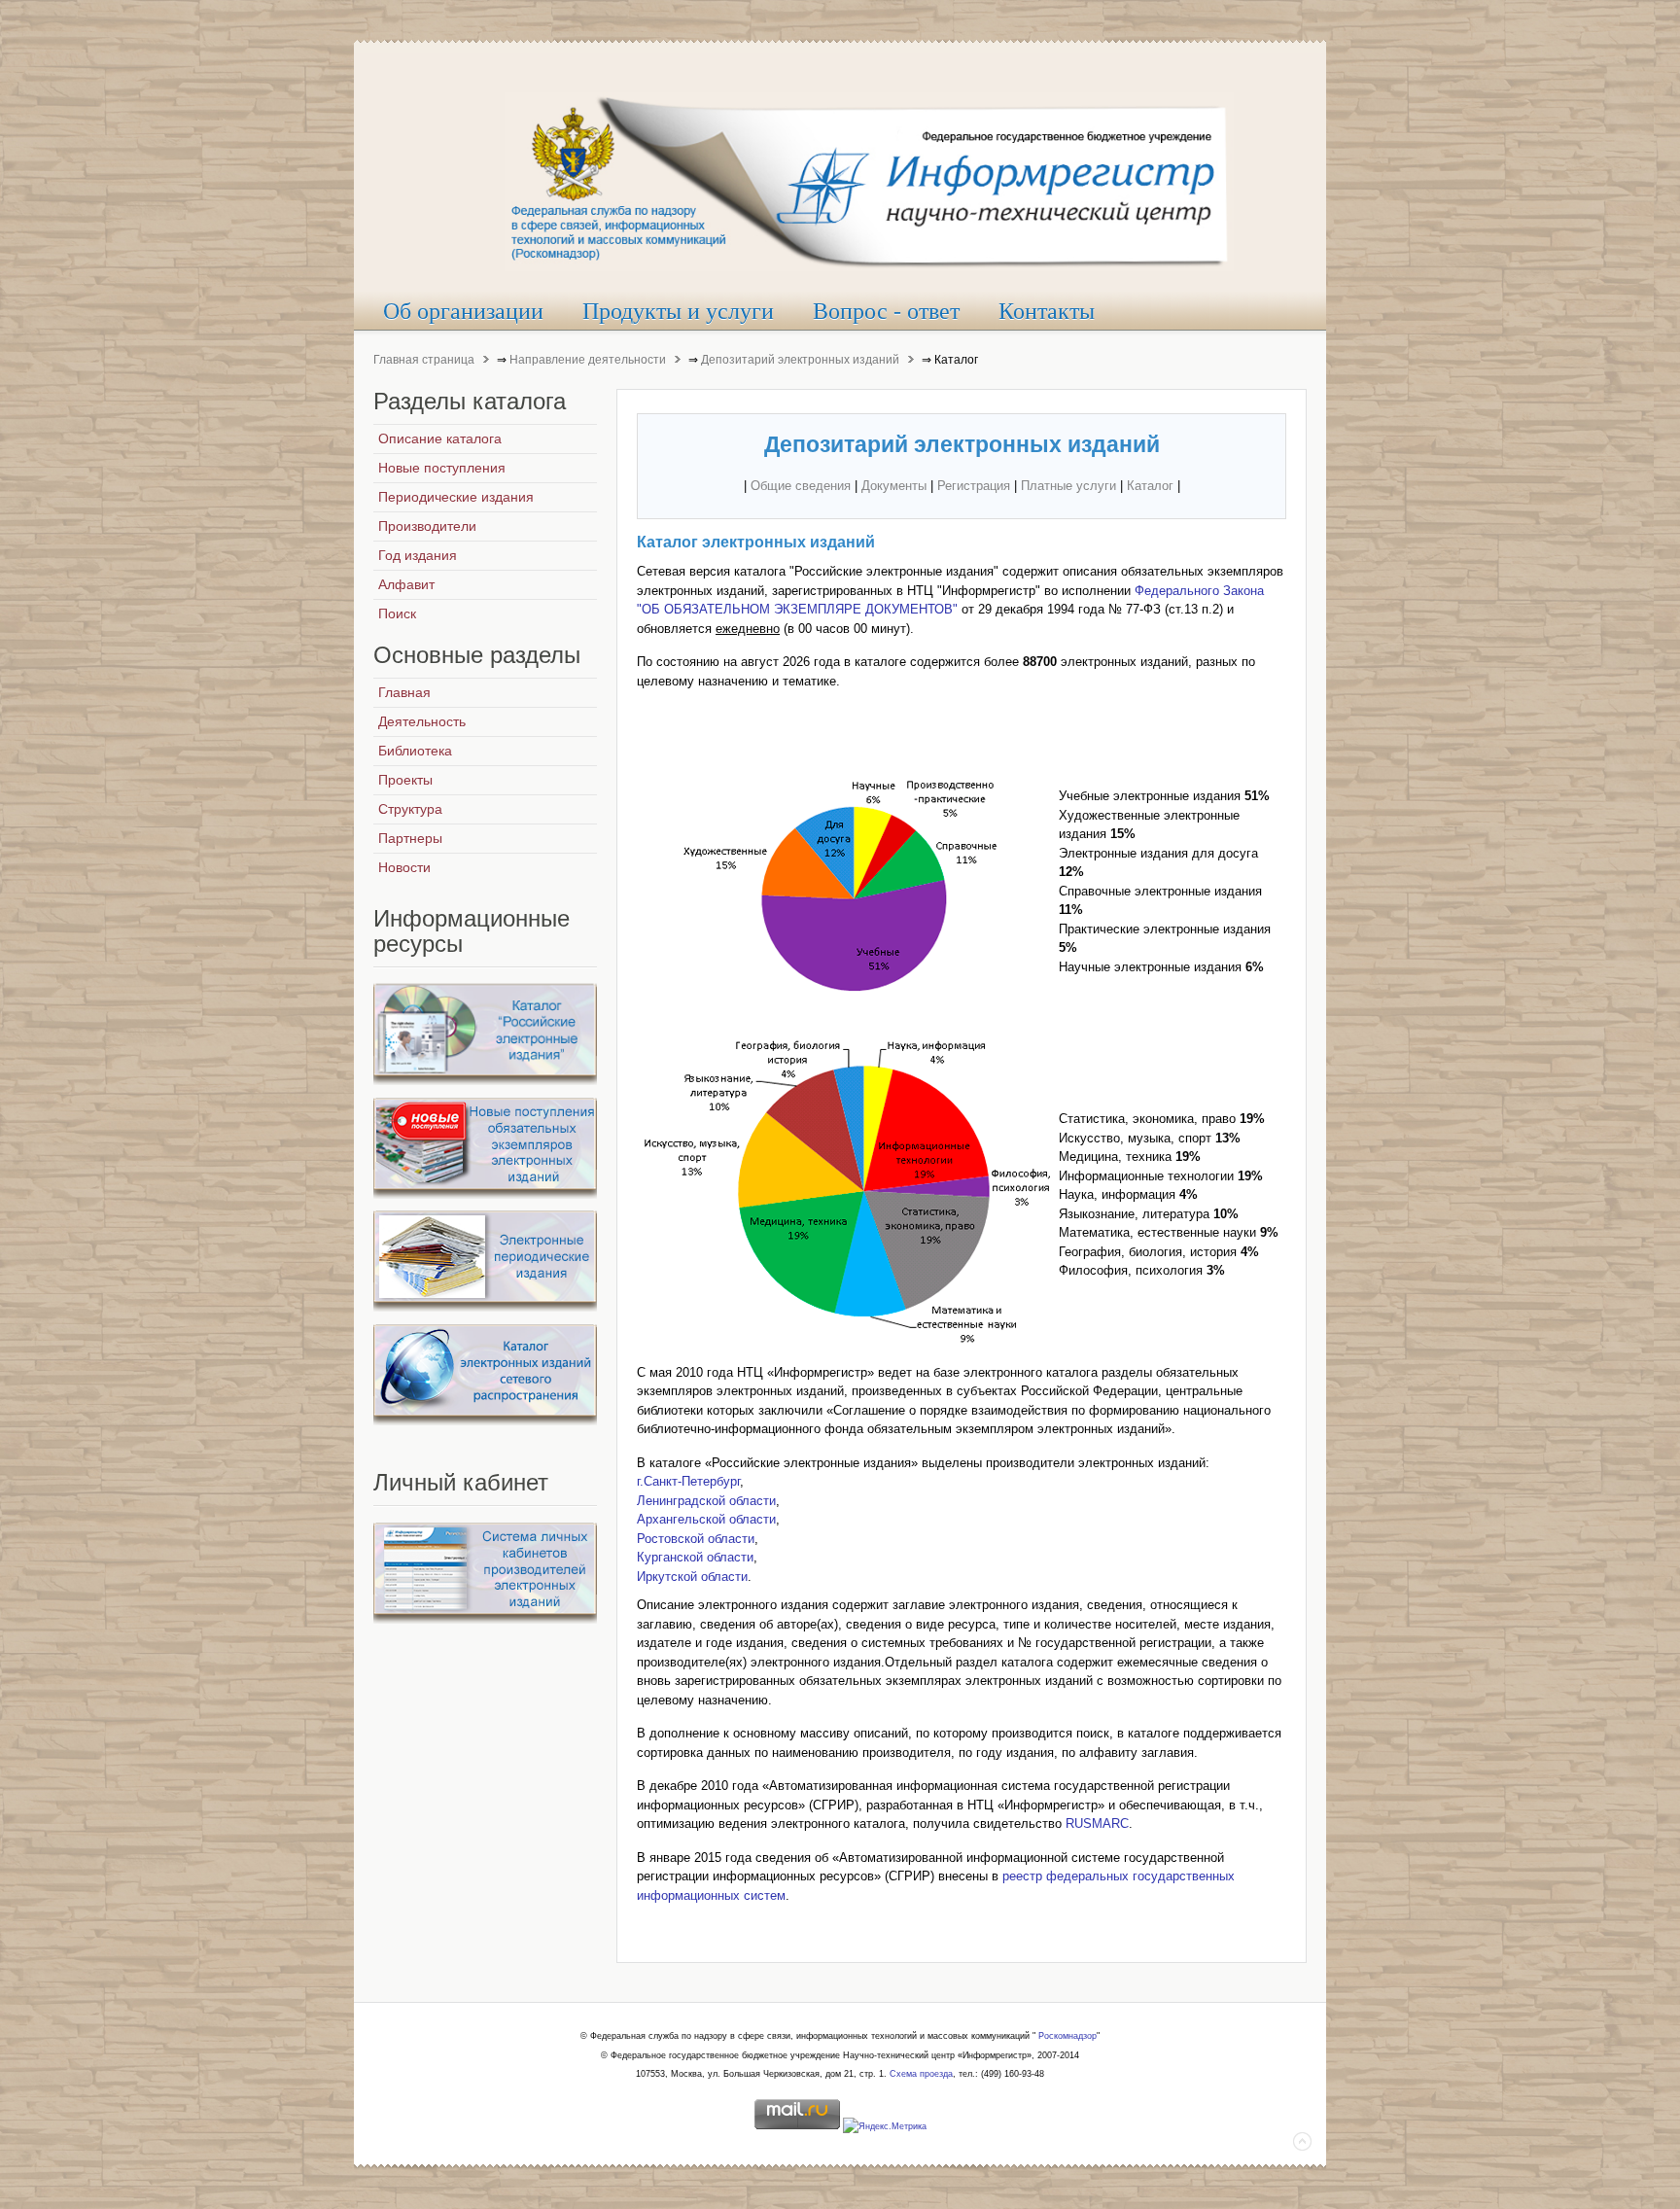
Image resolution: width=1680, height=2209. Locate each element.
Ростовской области (696, 1539)
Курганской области (695, 1557)
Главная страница (424, 360)
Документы (894, 486)
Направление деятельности (588, 360)
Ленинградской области (706, 1501)
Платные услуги (1068, 486)
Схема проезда (921, 2074)
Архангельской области (706, 1519)
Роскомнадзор (1067, 2036)
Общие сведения (801, 486)
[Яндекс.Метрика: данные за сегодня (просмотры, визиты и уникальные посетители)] (885, 2127)
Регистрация (974, 486)
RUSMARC (1097, 1823)
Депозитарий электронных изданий (800, 360)
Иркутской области (692, 1577)
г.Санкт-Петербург (688, 1481)
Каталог (1150, 486)
